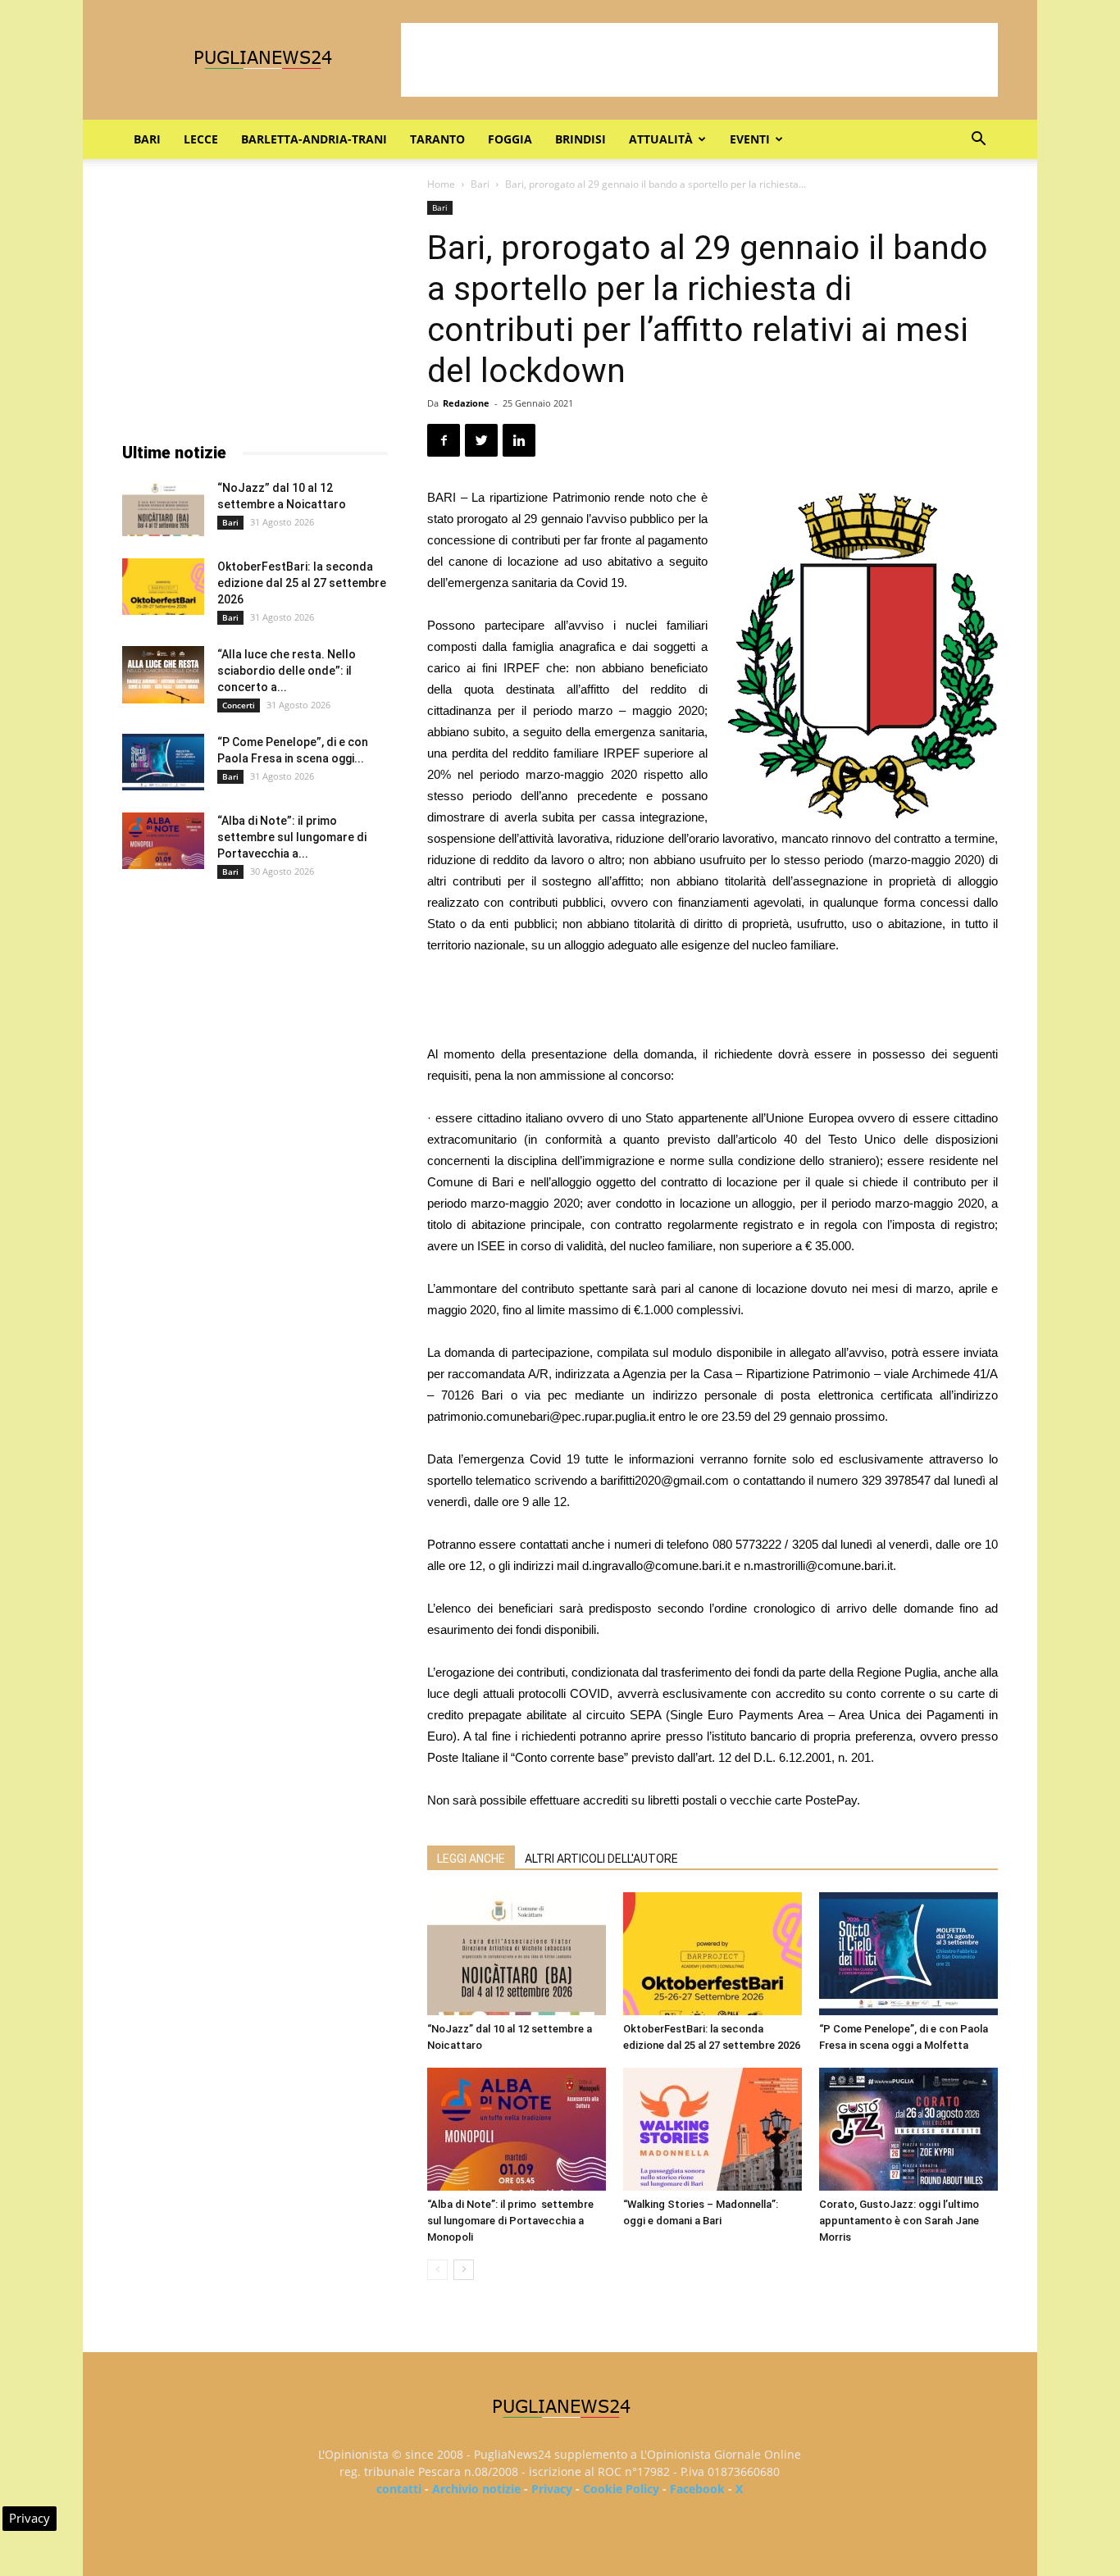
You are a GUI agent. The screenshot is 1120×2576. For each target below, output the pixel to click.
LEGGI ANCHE (471, 1859)
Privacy (552, 2489)
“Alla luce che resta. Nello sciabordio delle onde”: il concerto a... (287, 671)
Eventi (750, 139)
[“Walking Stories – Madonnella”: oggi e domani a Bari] (713, 2129)
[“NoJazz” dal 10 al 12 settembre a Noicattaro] (517, 1954)
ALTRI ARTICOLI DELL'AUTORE (601, 1859)
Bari (147, 139)
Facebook (697, 2489)
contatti (399, 2489)
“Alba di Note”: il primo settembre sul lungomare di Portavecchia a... (292, 837)
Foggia (510, 139)
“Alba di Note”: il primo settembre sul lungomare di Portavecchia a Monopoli (510, 2221)
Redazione (466, 403)
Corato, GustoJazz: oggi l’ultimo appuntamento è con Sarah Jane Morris (899, 2221)
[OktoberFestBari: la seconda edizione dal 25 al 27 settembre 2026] (713, 1954)
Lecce (201, 139)
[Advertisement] (699, 60)
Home (441, 184)
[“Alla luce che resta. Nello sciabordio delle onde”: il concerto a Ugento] (163, 675)
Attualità (661, 139)
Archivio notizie (476, 2489)
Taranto (437, 139)
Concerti (239, 705)
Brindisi (580, 139)
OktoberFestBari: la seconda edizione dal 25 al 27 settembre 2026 (302, 583)
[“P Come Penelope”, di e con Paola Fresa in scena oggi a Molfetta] (908, 1954)
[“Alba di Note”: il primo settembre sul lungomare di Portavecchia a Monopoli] (517, 2129)
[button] (978, 141)
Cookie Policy (621, 2489)
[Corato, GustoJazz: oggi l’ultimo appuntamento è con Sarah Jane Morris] (908, 2129)
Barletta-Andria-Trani (314, 139)
